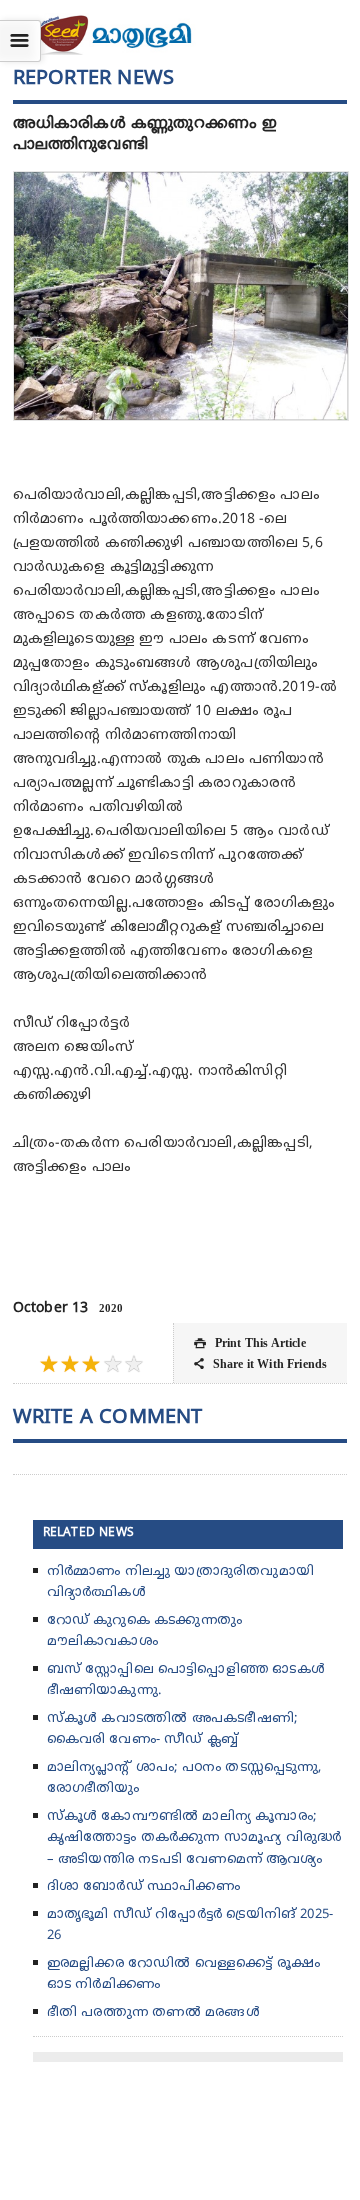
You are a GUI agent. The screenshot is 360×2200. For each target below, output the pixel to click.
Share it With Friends (260, 1364)
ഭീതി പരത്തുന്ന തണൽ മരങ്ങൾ (153, 2013)
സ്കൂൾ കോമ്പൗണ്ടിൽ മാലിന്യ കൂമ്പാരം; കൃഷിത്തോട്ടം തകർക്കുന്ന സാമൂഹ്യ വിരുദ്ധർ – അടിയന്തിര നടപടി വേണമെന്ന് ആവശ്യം (194, 1838)
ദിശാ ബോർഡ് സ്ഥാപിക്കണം (143, 1887)
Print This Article (249, 1343)
